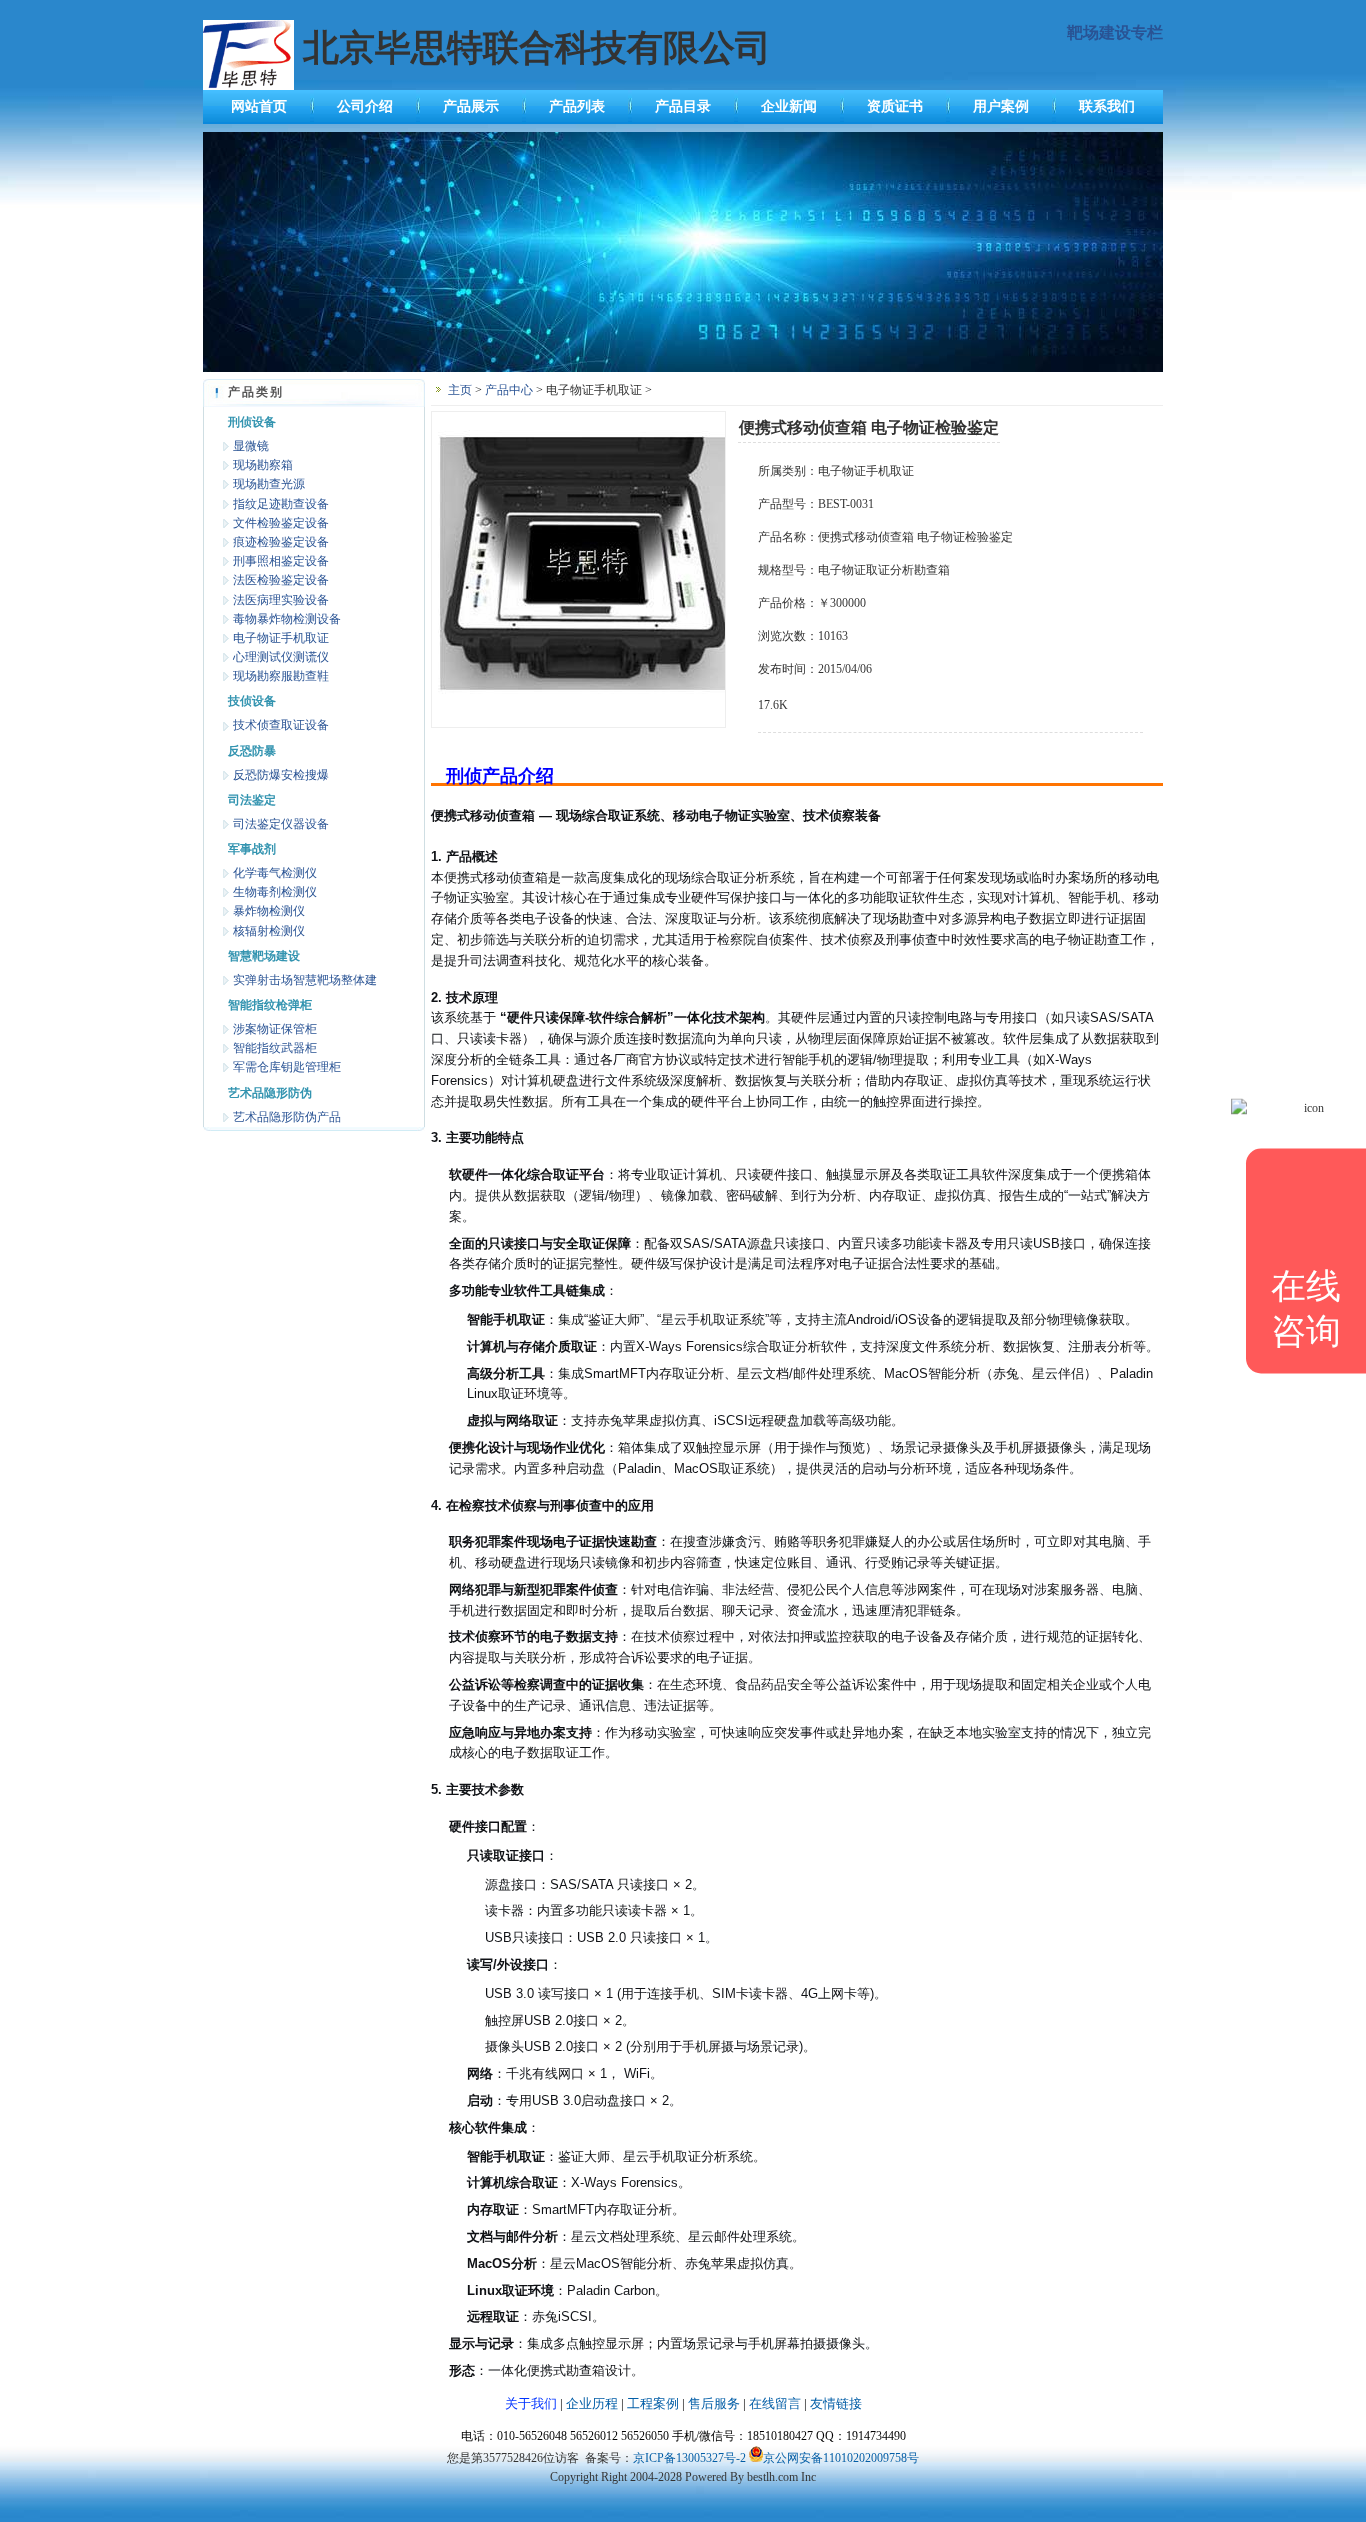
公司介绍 (365, 106)
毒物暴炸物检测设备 (287, 619)
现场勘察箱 (263, 465)
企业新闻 (789, 106)
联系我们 (1107, 106)
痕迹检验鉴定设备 (281, 542)
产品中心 (509, 390)
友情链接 (836, 2403)
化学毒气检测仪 (275, 873)
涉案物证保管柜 (275, 1029)
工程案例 (653, 2403)
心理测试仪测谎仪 (281, 657)
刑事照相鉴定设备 (281, 561)
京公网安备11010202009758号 (841, 2458)
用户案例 (1001, 106)
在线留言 (775, 2403)
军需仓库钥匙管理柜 (287, 1067)
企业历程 (592, 2403)
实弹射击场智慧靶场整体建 (305, 980)
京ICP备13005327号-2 (689, 2458)
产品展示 (471, 106)
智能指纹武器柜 (275, 1048)
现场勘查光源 (269, 484)
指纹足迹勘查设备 (281, 504)
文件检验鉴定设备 (281, 523)
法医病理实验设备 (281, 600)
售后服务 (714, 2403)
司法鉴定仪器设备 (281, 824)
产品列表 (577, 106)
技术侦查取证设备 (281, 725)
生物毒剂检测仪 (275, 892)
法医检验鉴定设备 (281, 580)
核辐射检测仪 (269, 931)
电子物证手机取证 (281, 638)
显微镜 (251, 446)
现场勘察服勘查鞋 (281, 676)
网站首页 (259, 106)
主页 (460, 390)
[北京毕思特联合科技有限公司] (683, 368)
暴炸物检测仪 (269, 911)
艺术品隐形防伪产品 (287, 1117)
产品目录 (683, 106)
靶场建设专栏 (1115, 32)
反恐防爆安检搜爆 (281, 775)
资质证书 (895, 106)
